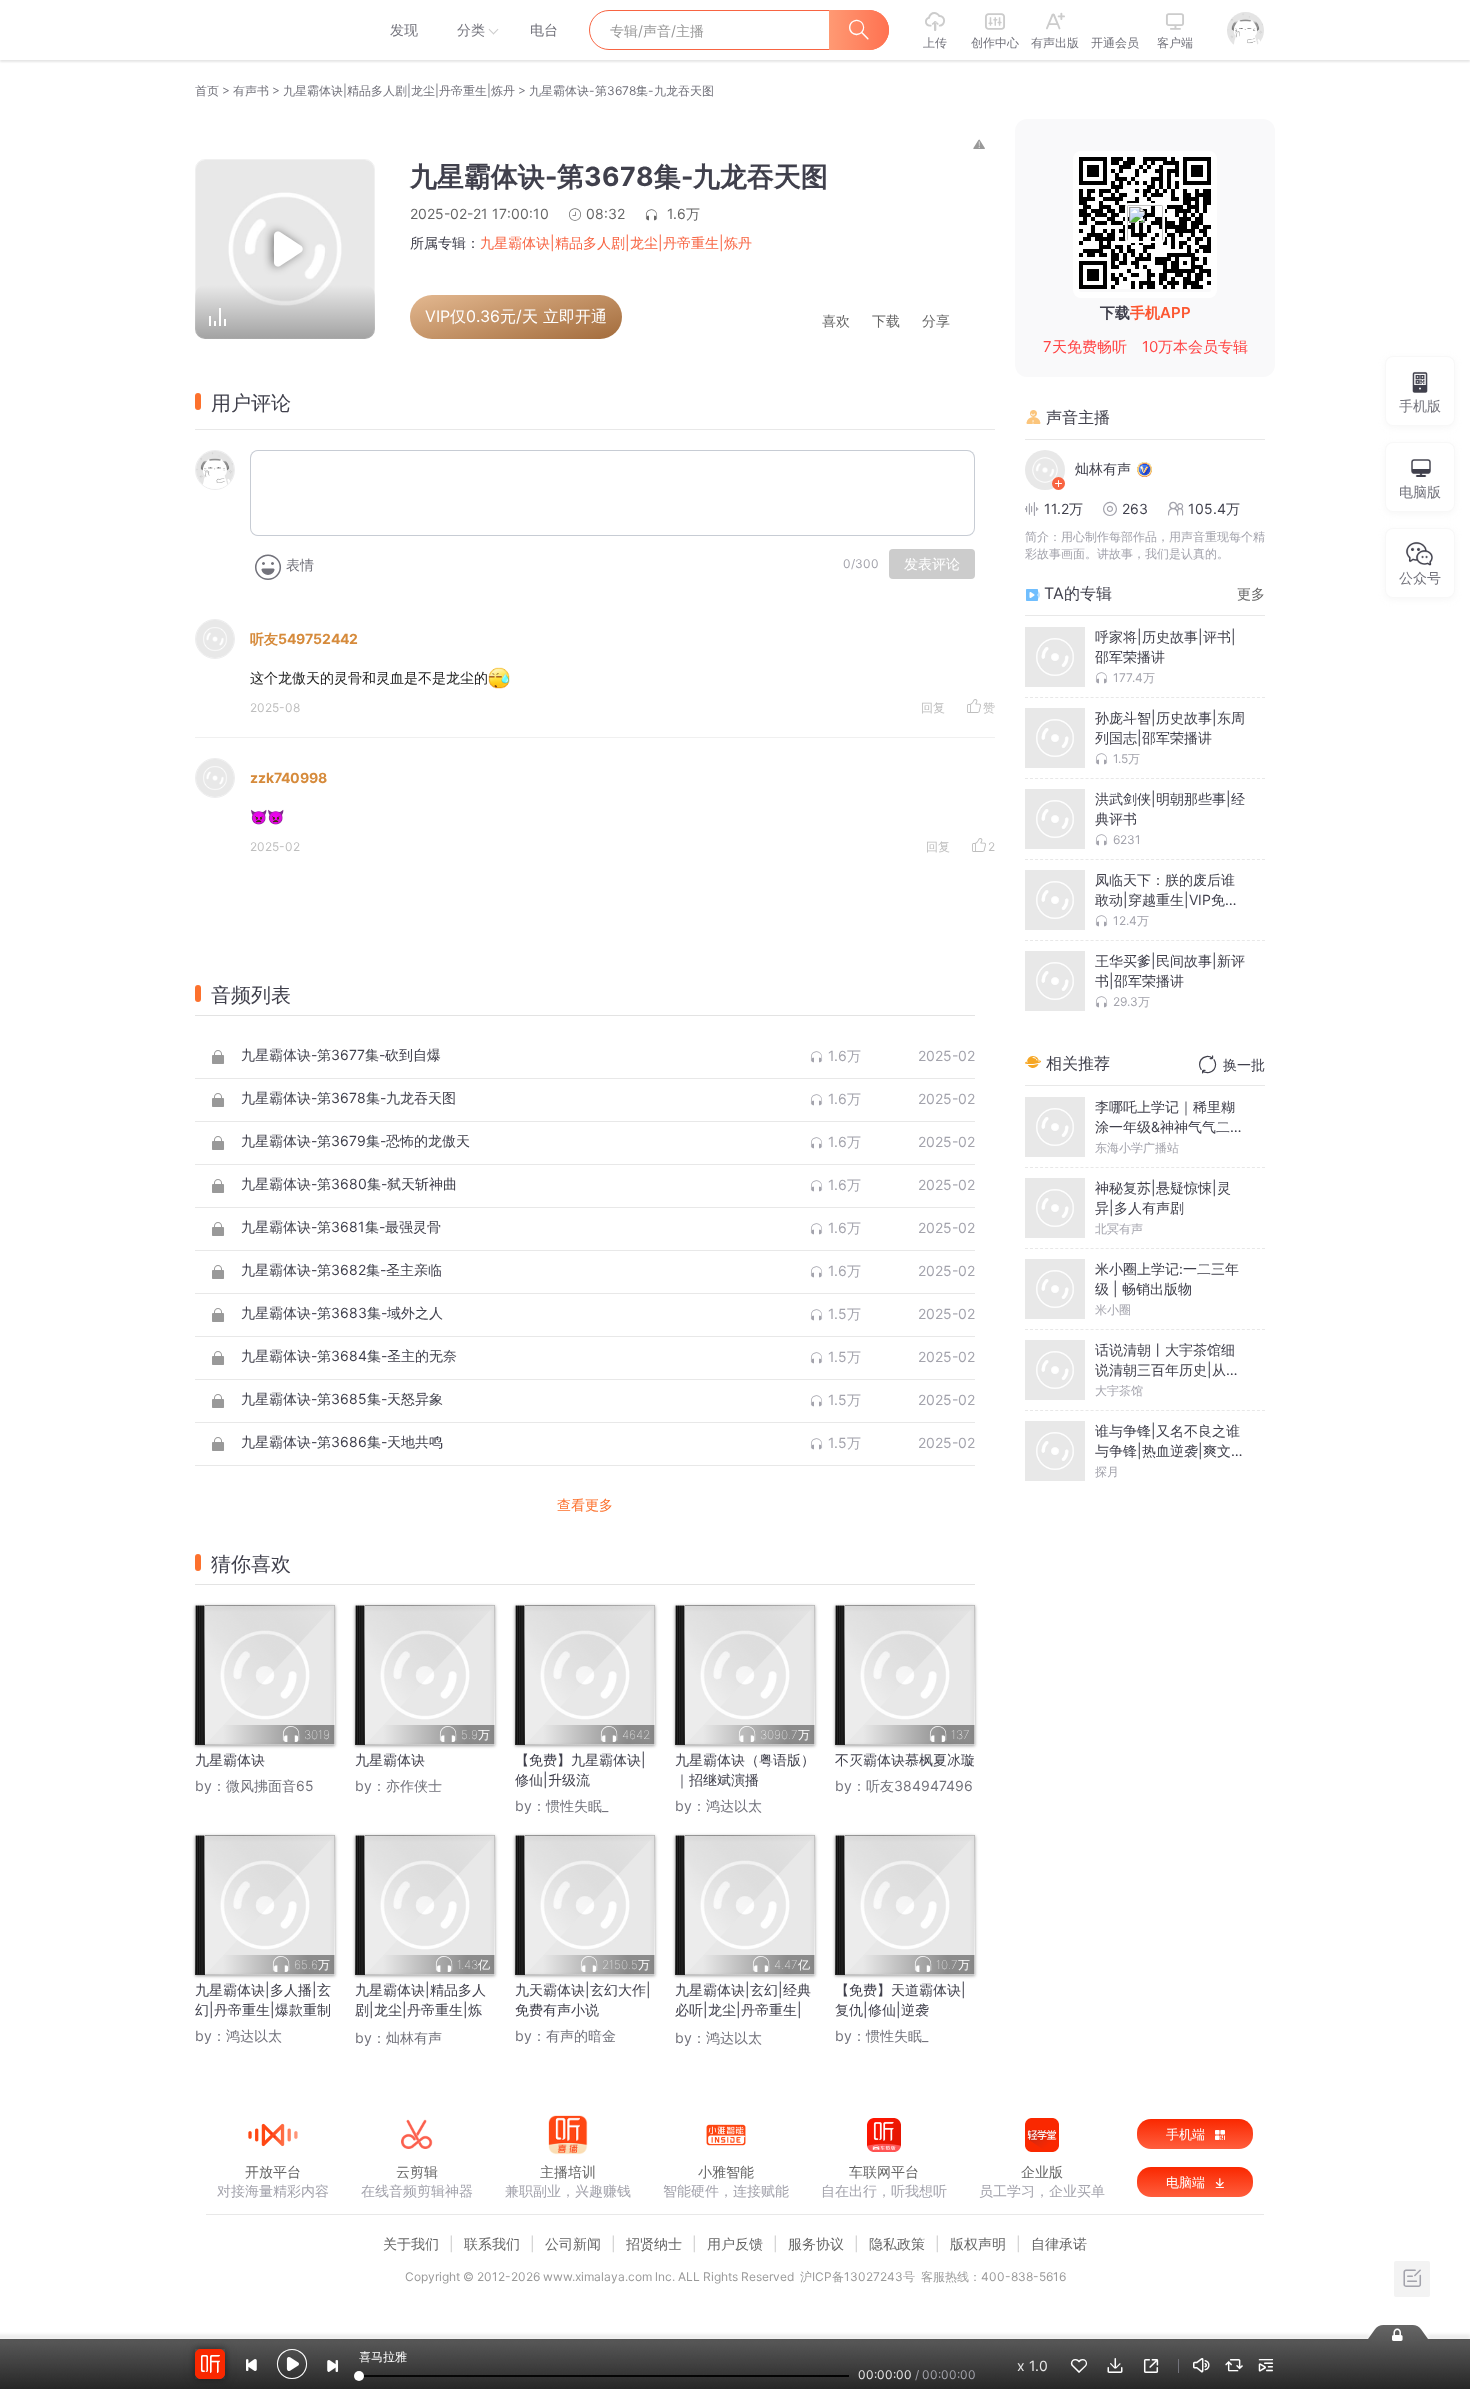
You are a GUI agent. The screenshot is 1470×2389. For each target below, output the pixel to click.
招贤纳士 (654, 2243)
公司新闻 (573, 2243)
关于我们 (411, 2243)
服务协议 (816, 2243)
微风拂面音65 (270, 1785)
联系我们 (492, 2243)
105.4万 (1214, 508)
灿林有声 (414, 2037)
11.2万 (1063, 508)
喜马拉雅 (272, 30)
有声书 (251, 90)
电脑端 (1187, 2182)
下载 (886, 321)
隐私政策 (897, 2243)
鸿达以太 (734, 1805)
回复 (933, 707)
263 (1135, 508)
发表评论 (932, 564)
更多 (1251, 593)
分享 (936, 321)
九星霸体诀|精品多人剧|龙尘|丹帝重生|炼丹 (399, 90)
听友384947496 (919, 1785)
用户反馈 (735, 2243)
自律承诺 (1059, 2243)
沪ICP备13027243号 (857, 2276)
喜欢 (836, 321)
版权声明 (978, 2243)
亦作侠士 (414, 1785)
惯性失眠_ (577, 1805)
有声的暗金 (581, 2035)
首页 (207, 90)
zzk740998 (288, 777)
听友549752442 (304, 638)
